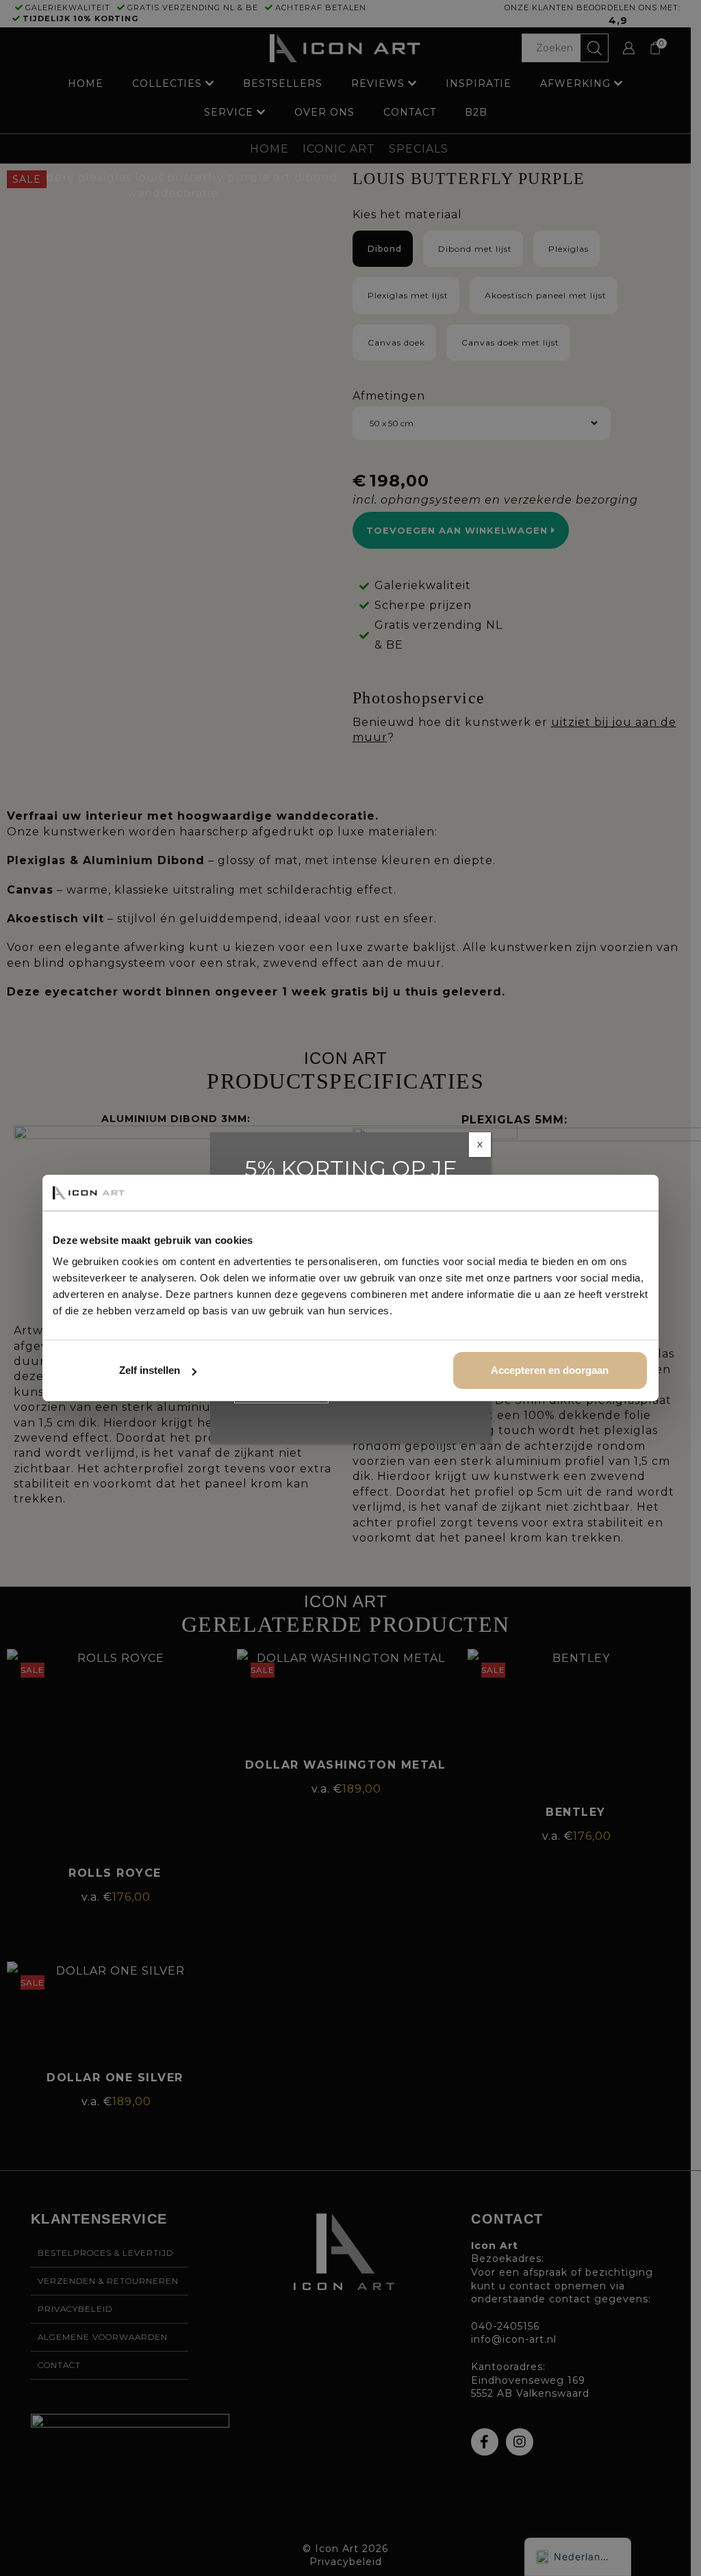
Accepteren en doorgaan (550, 1370)
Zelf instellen (150, 1370)
